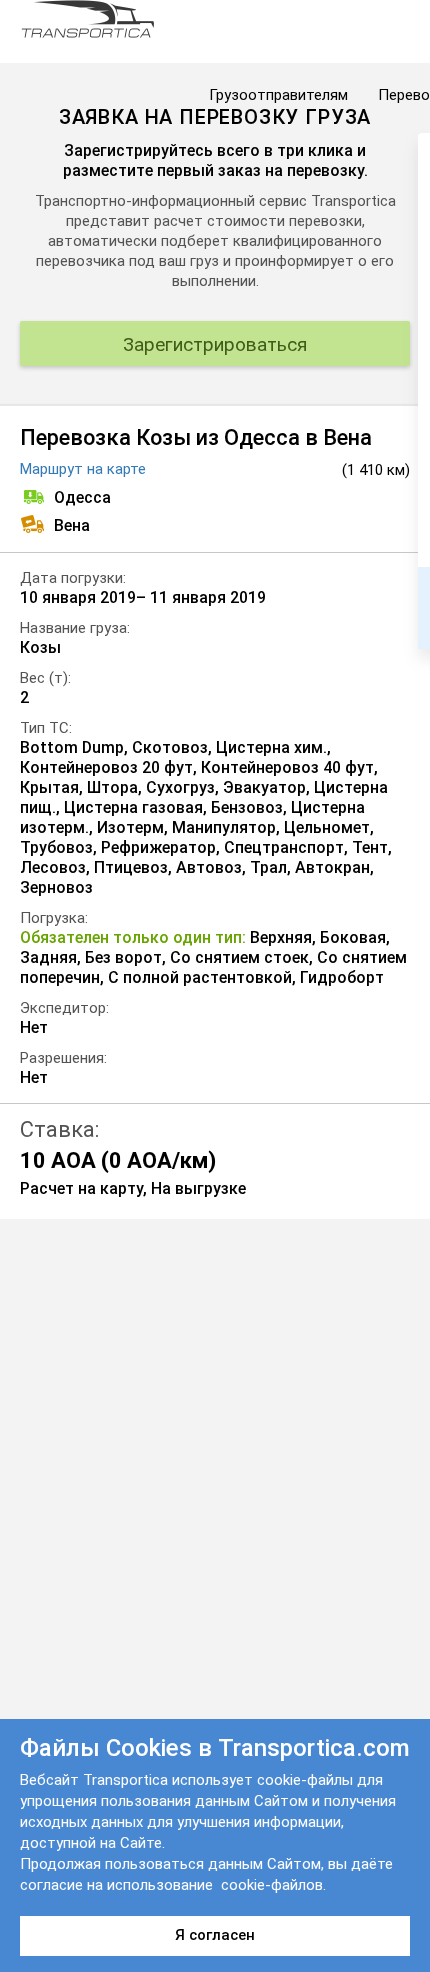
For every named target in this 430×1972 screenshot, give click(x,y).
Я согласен (215, 1935)
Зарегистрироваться (215, 344)
